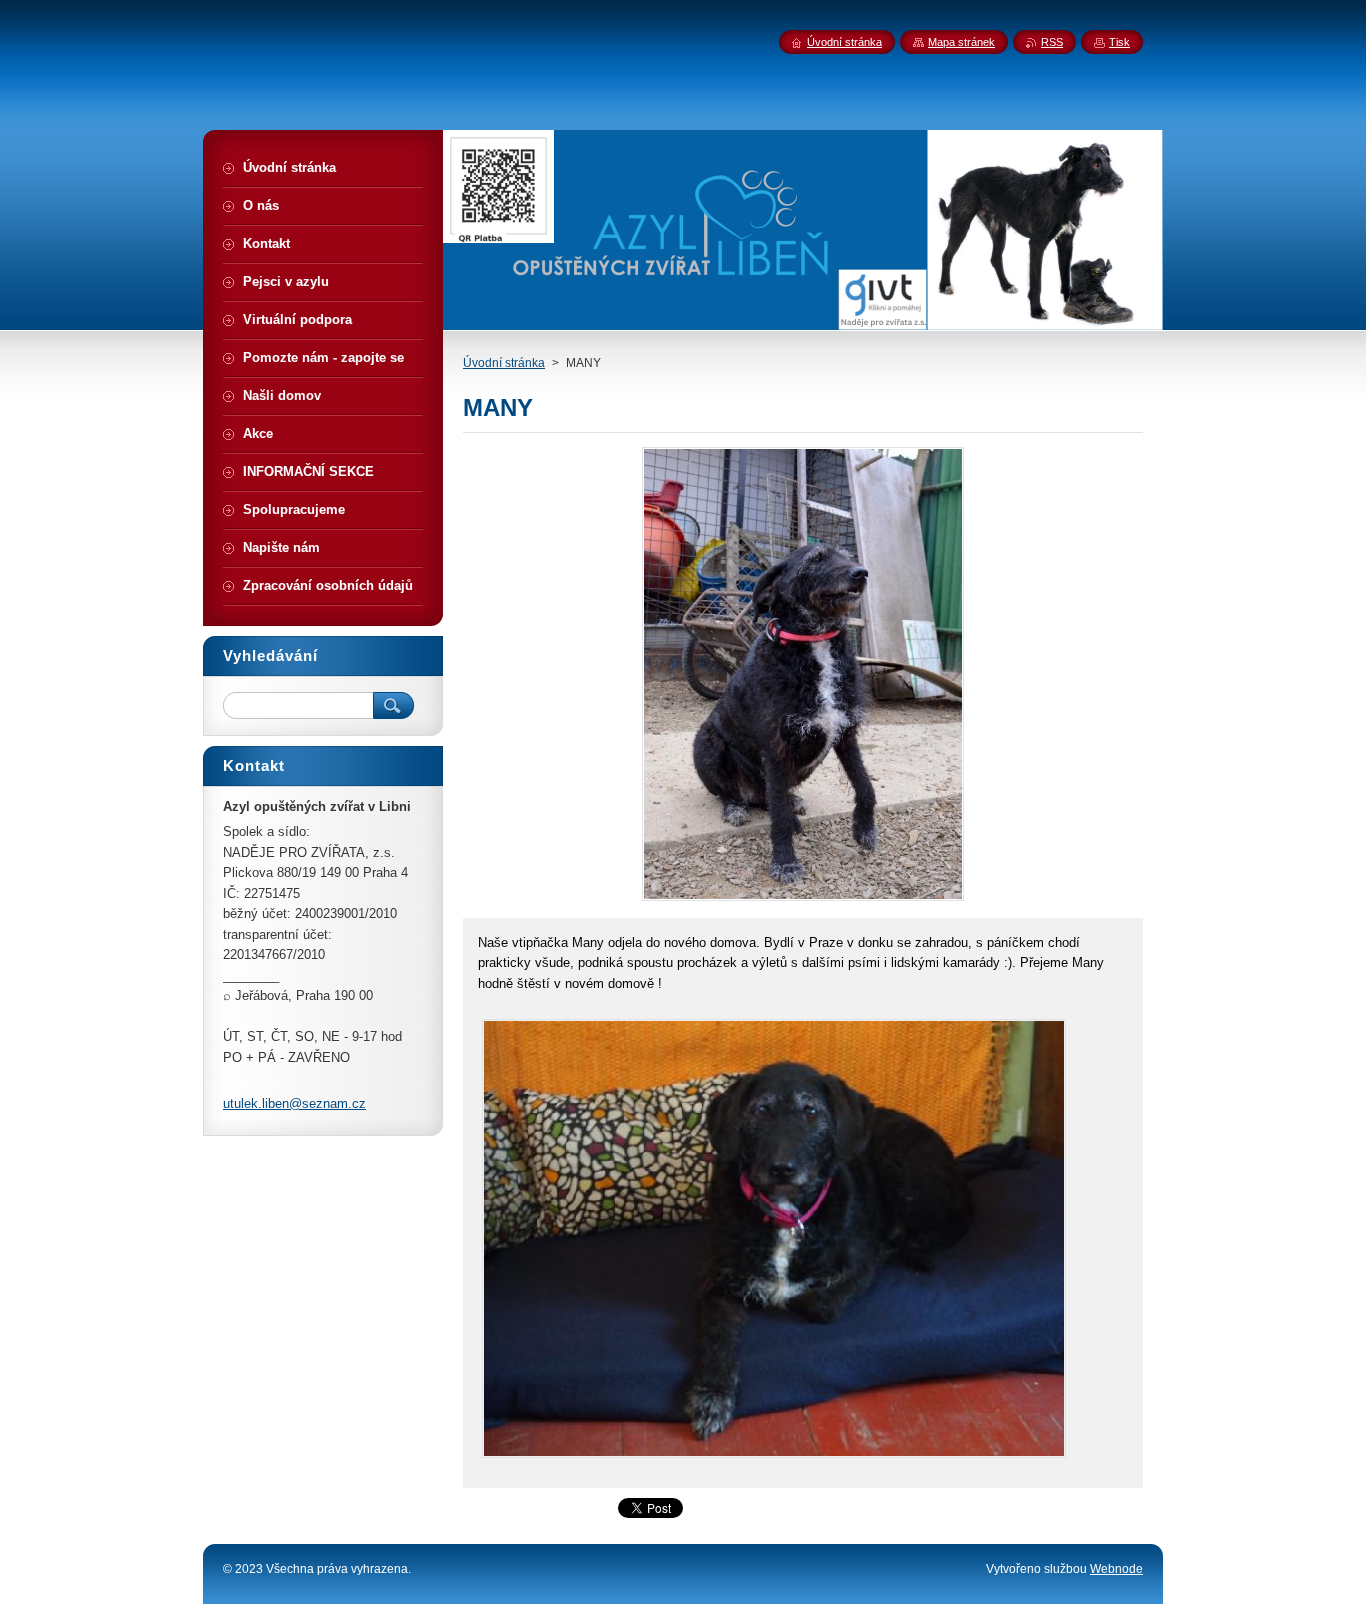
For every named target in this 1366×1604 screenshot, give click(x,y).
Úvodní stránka (504, 363)
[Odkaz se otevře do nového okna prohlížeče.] (803, 900)
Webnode (1116, 1569)
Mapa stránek (961, 42)
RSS (1052, 42)
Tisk (1119, 42)
